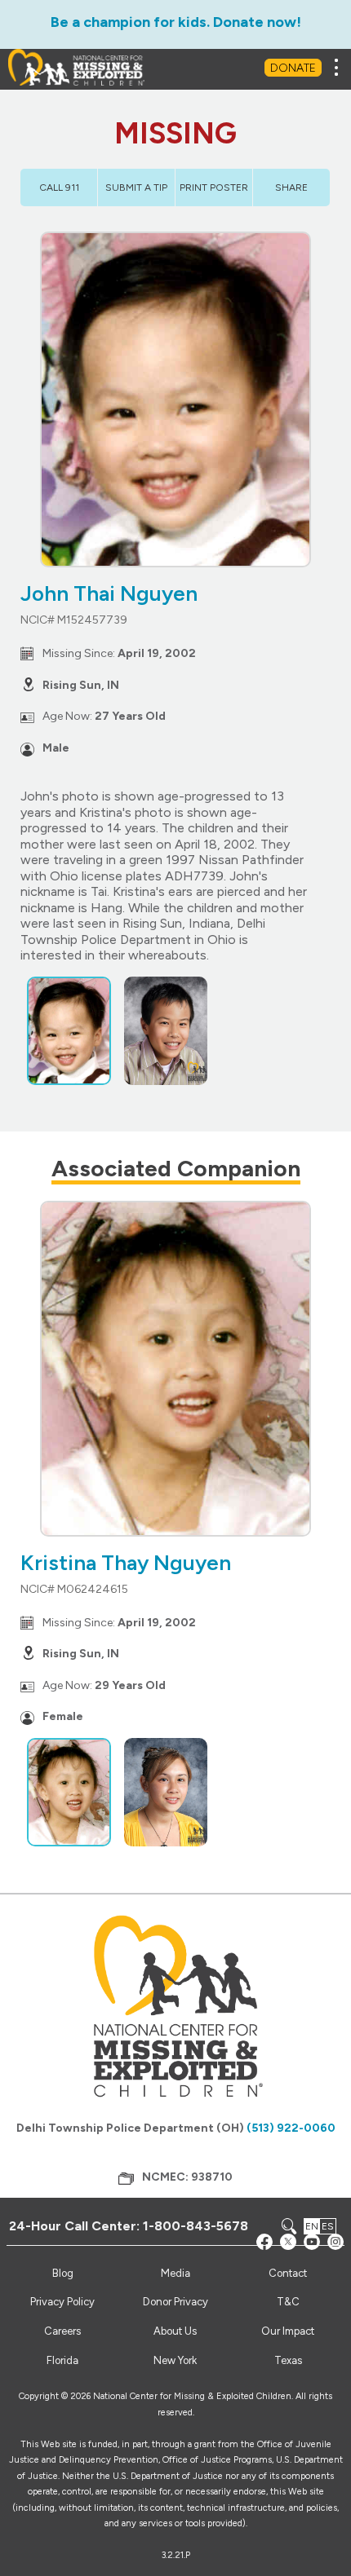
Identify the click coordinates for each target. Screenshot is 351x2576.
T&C (288, 2302)
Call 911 (59, 187)
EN (312, 2226)
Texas (288, 2360)
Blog (63, 2273)
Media (175, 2273)
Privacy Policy (62, 2302)
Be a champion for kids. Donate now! (176, 22)
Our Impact (288, 2331)
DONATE (293, 68)
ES (328, 2226)
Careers (62, 2331)
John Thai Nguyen (109, 593)
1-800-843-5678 (195, 2226)
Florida (62, 2360)
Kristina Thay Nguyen (126, 1563)
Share (291, 187)
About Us (175, 2331)
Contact (288, 2273)
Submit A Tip (136, 187)
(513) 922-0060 (291, 2128)
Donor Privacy (175, 2302)
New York (175, 2360)
